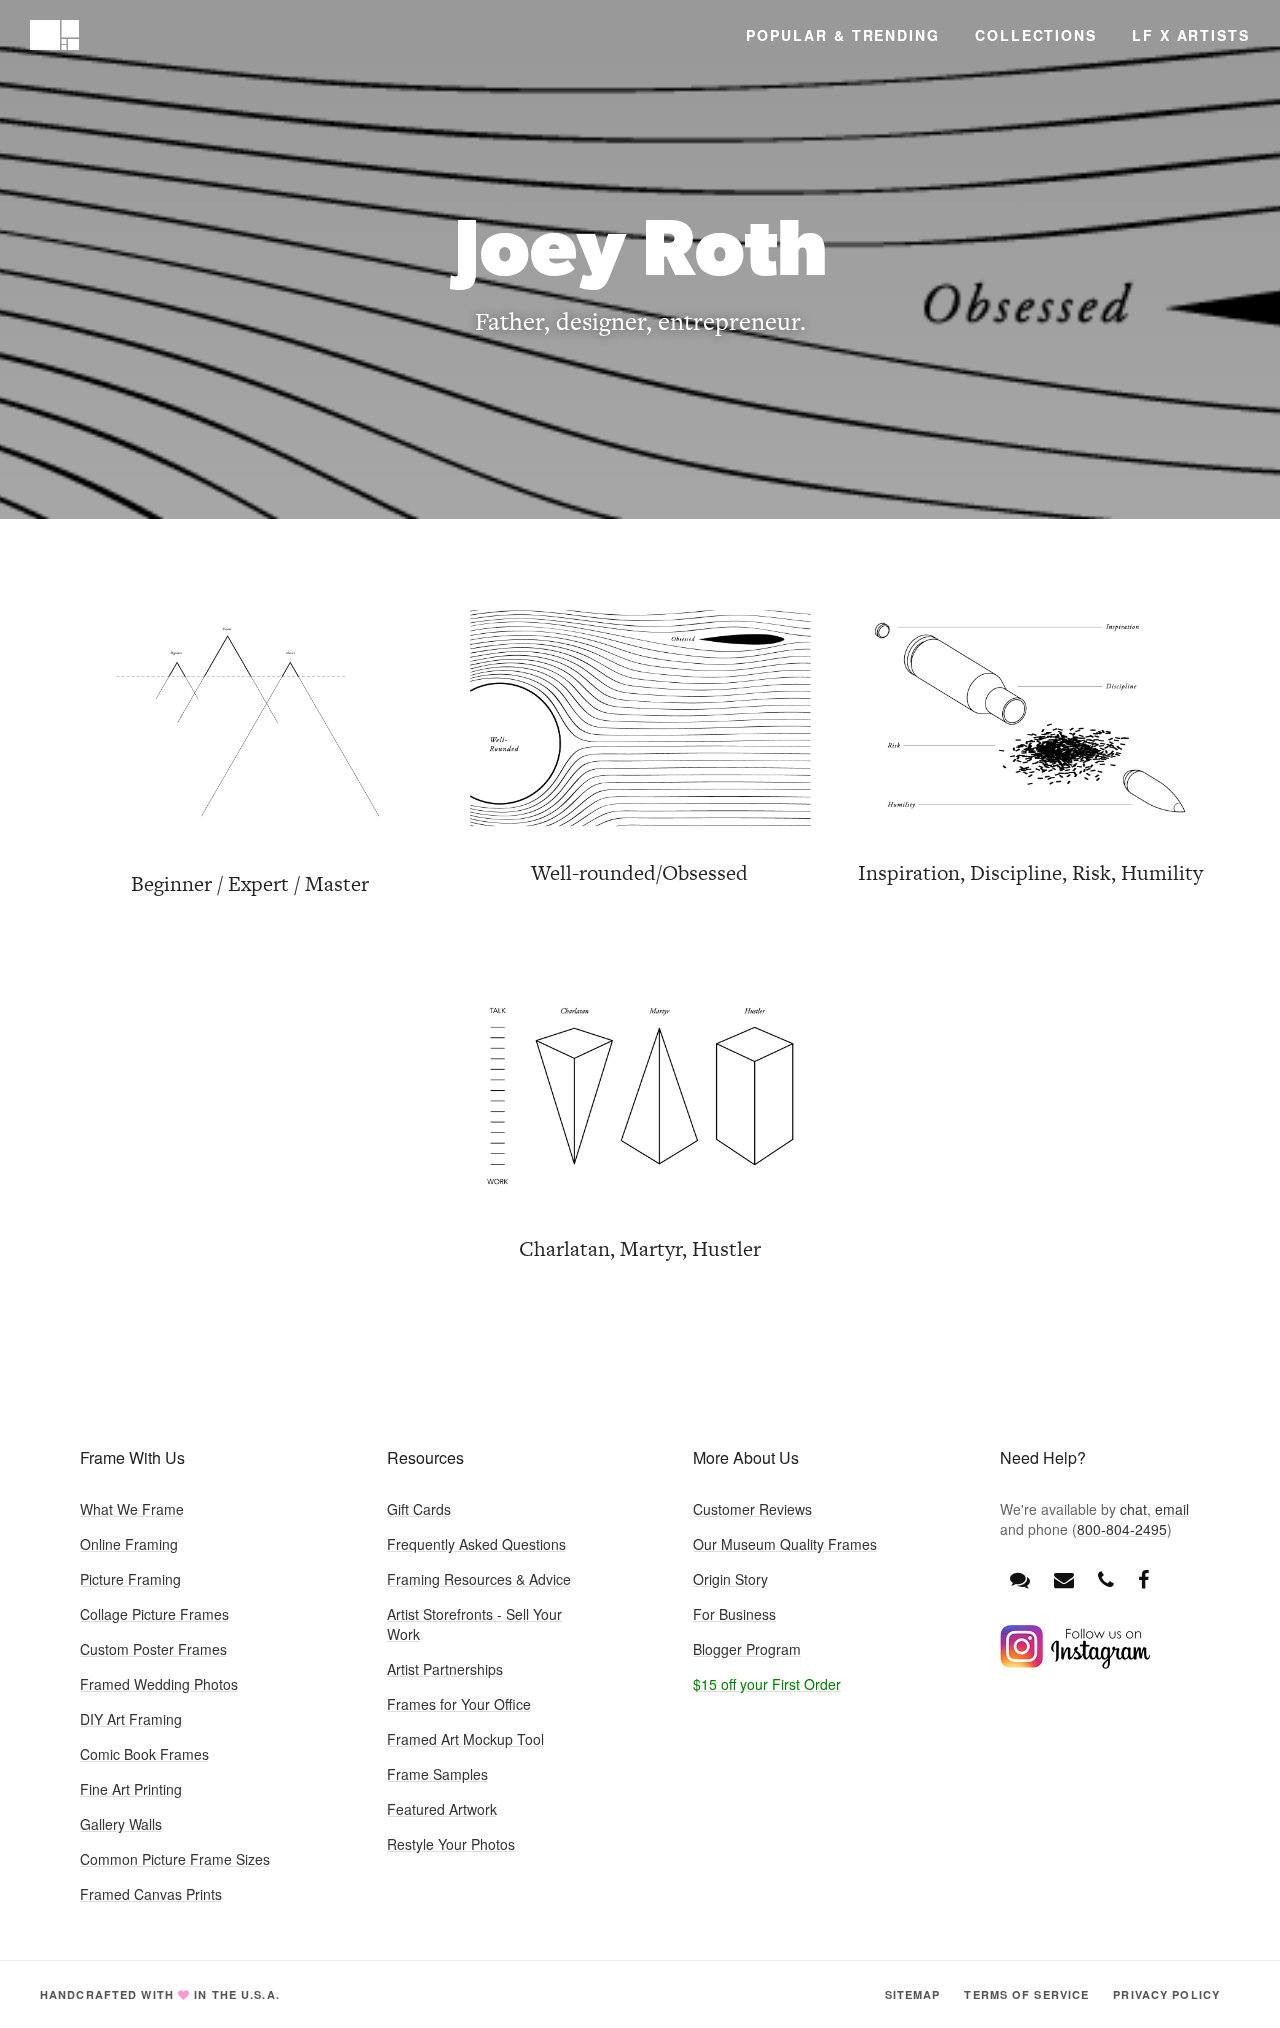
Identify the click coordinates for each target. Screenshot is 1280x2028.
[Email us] (1064, 1578)
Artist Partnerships (445, 1669)
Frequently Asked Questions (476, 1544)
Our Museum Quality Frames (785, 1544)
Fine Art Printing (131, 1789)
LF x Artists (1191, 35)
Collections (1036, 35)
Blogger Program (747, 1649)
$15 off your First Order (767, 1684)
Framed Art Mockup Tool (465, 1739)
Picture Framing (130, 1579)
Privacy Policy (1166, 1994)
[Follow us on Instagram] (1075, 1663)
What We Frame (132, 1509)
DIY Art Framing (131, 1719)
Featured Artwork (442, 1809)
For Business (734, 1614)
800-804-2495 (1122, 1529)
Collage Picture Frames (154, 1614)
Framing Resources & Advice (479, 1579)
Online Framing (129, 1544)
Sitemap (913, 1994)
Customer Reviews (752, 1509)
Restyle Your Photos (451, 1844)
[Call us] (1106, 1578)
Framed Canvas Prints (151, 1894)
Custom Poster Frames (153, 1649)
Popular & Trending (843, 35)
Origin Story (730, 1579)
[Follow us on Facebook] (1143, 1578)
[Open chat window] (1020, 1579)
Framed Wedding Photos (159, 1684)
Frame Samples (437, 1774)
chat (1133, 1509)
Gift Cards (419, 1509)
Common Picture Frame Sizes (175, 1859)
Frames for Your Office (459, 1704)
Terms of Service (1026, 1994)
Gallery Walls (121, 1824)
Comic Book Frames (144, 1754)
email (1172, 1509)
